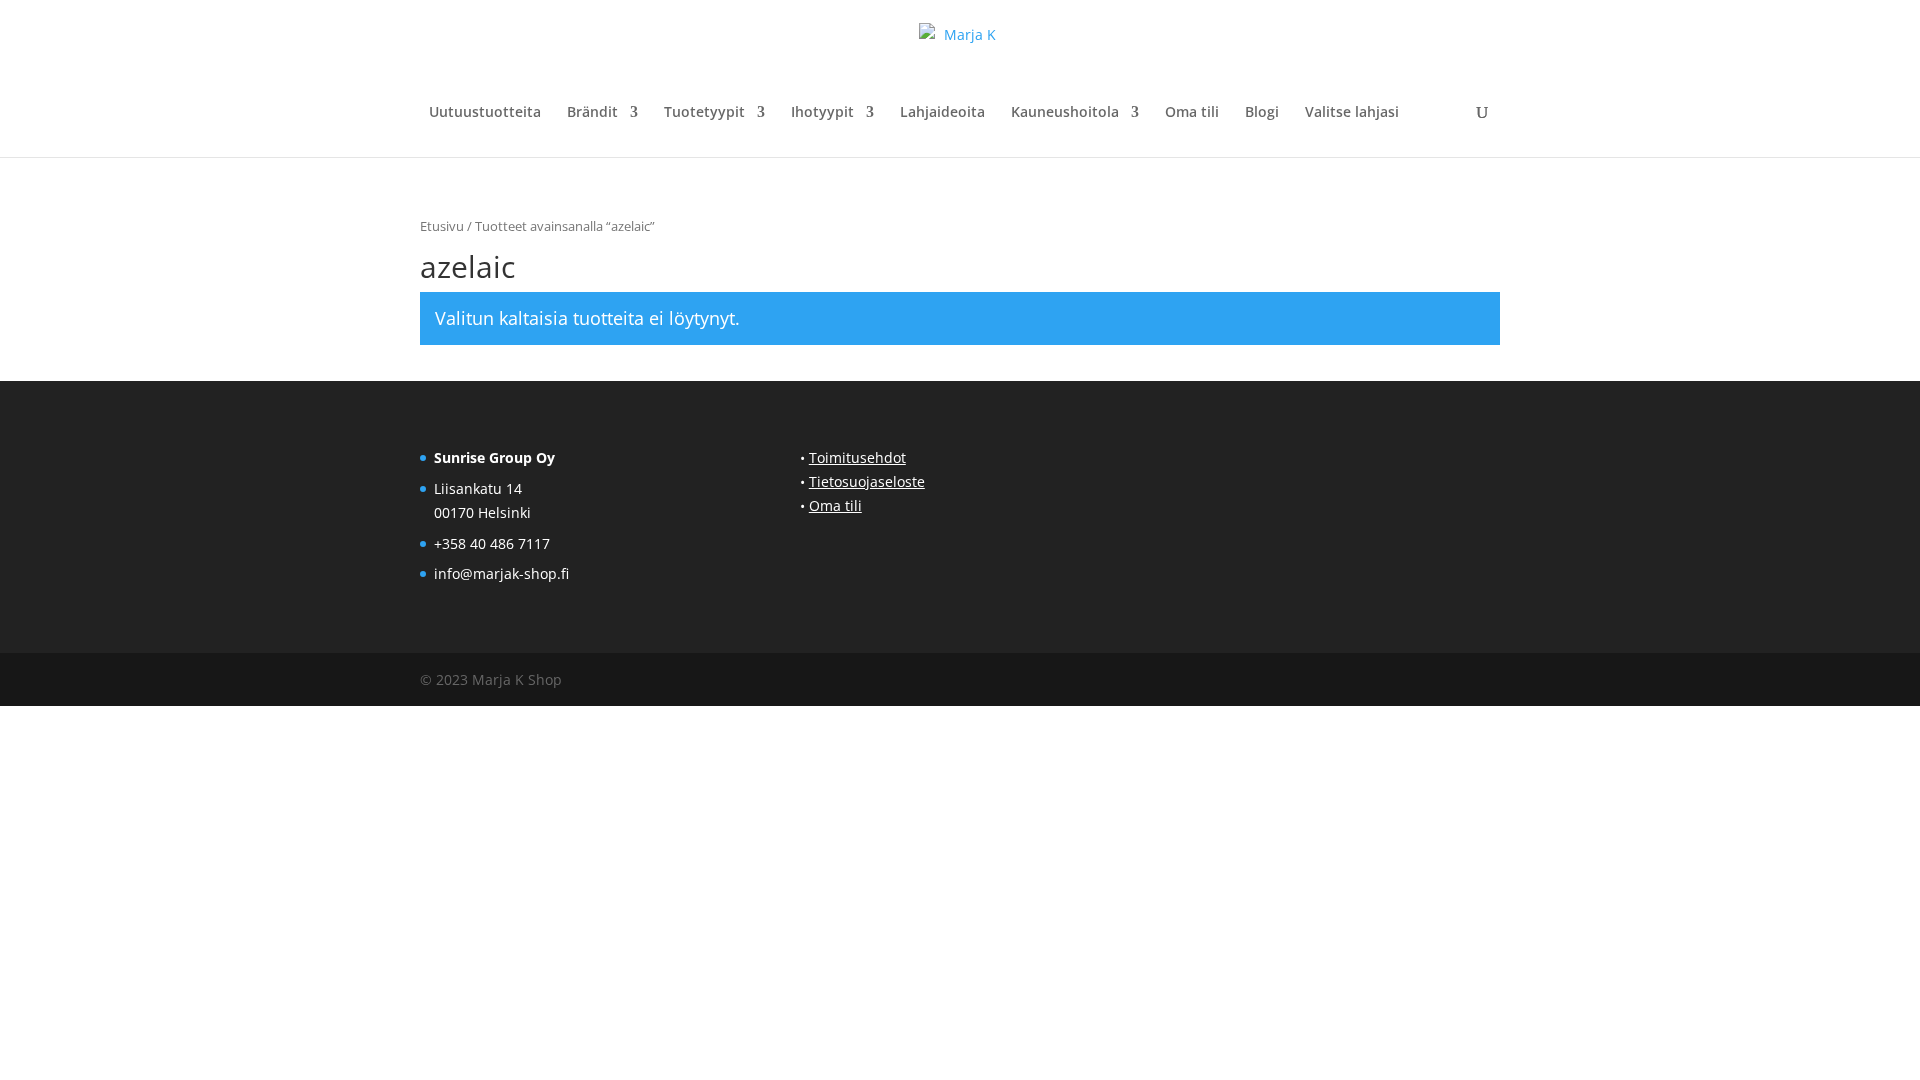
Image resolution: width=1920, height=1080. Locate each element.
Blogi (1262, 113)
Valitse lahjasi (1352, 113)
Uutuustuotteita (485, 113)
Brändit (592, 113)
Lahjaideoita (942, 113)
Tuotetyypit (704, 113)
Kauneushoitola (1065, 113)
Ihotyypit (822, 113)
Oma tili (1192, 113)
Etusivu (442, 226)
